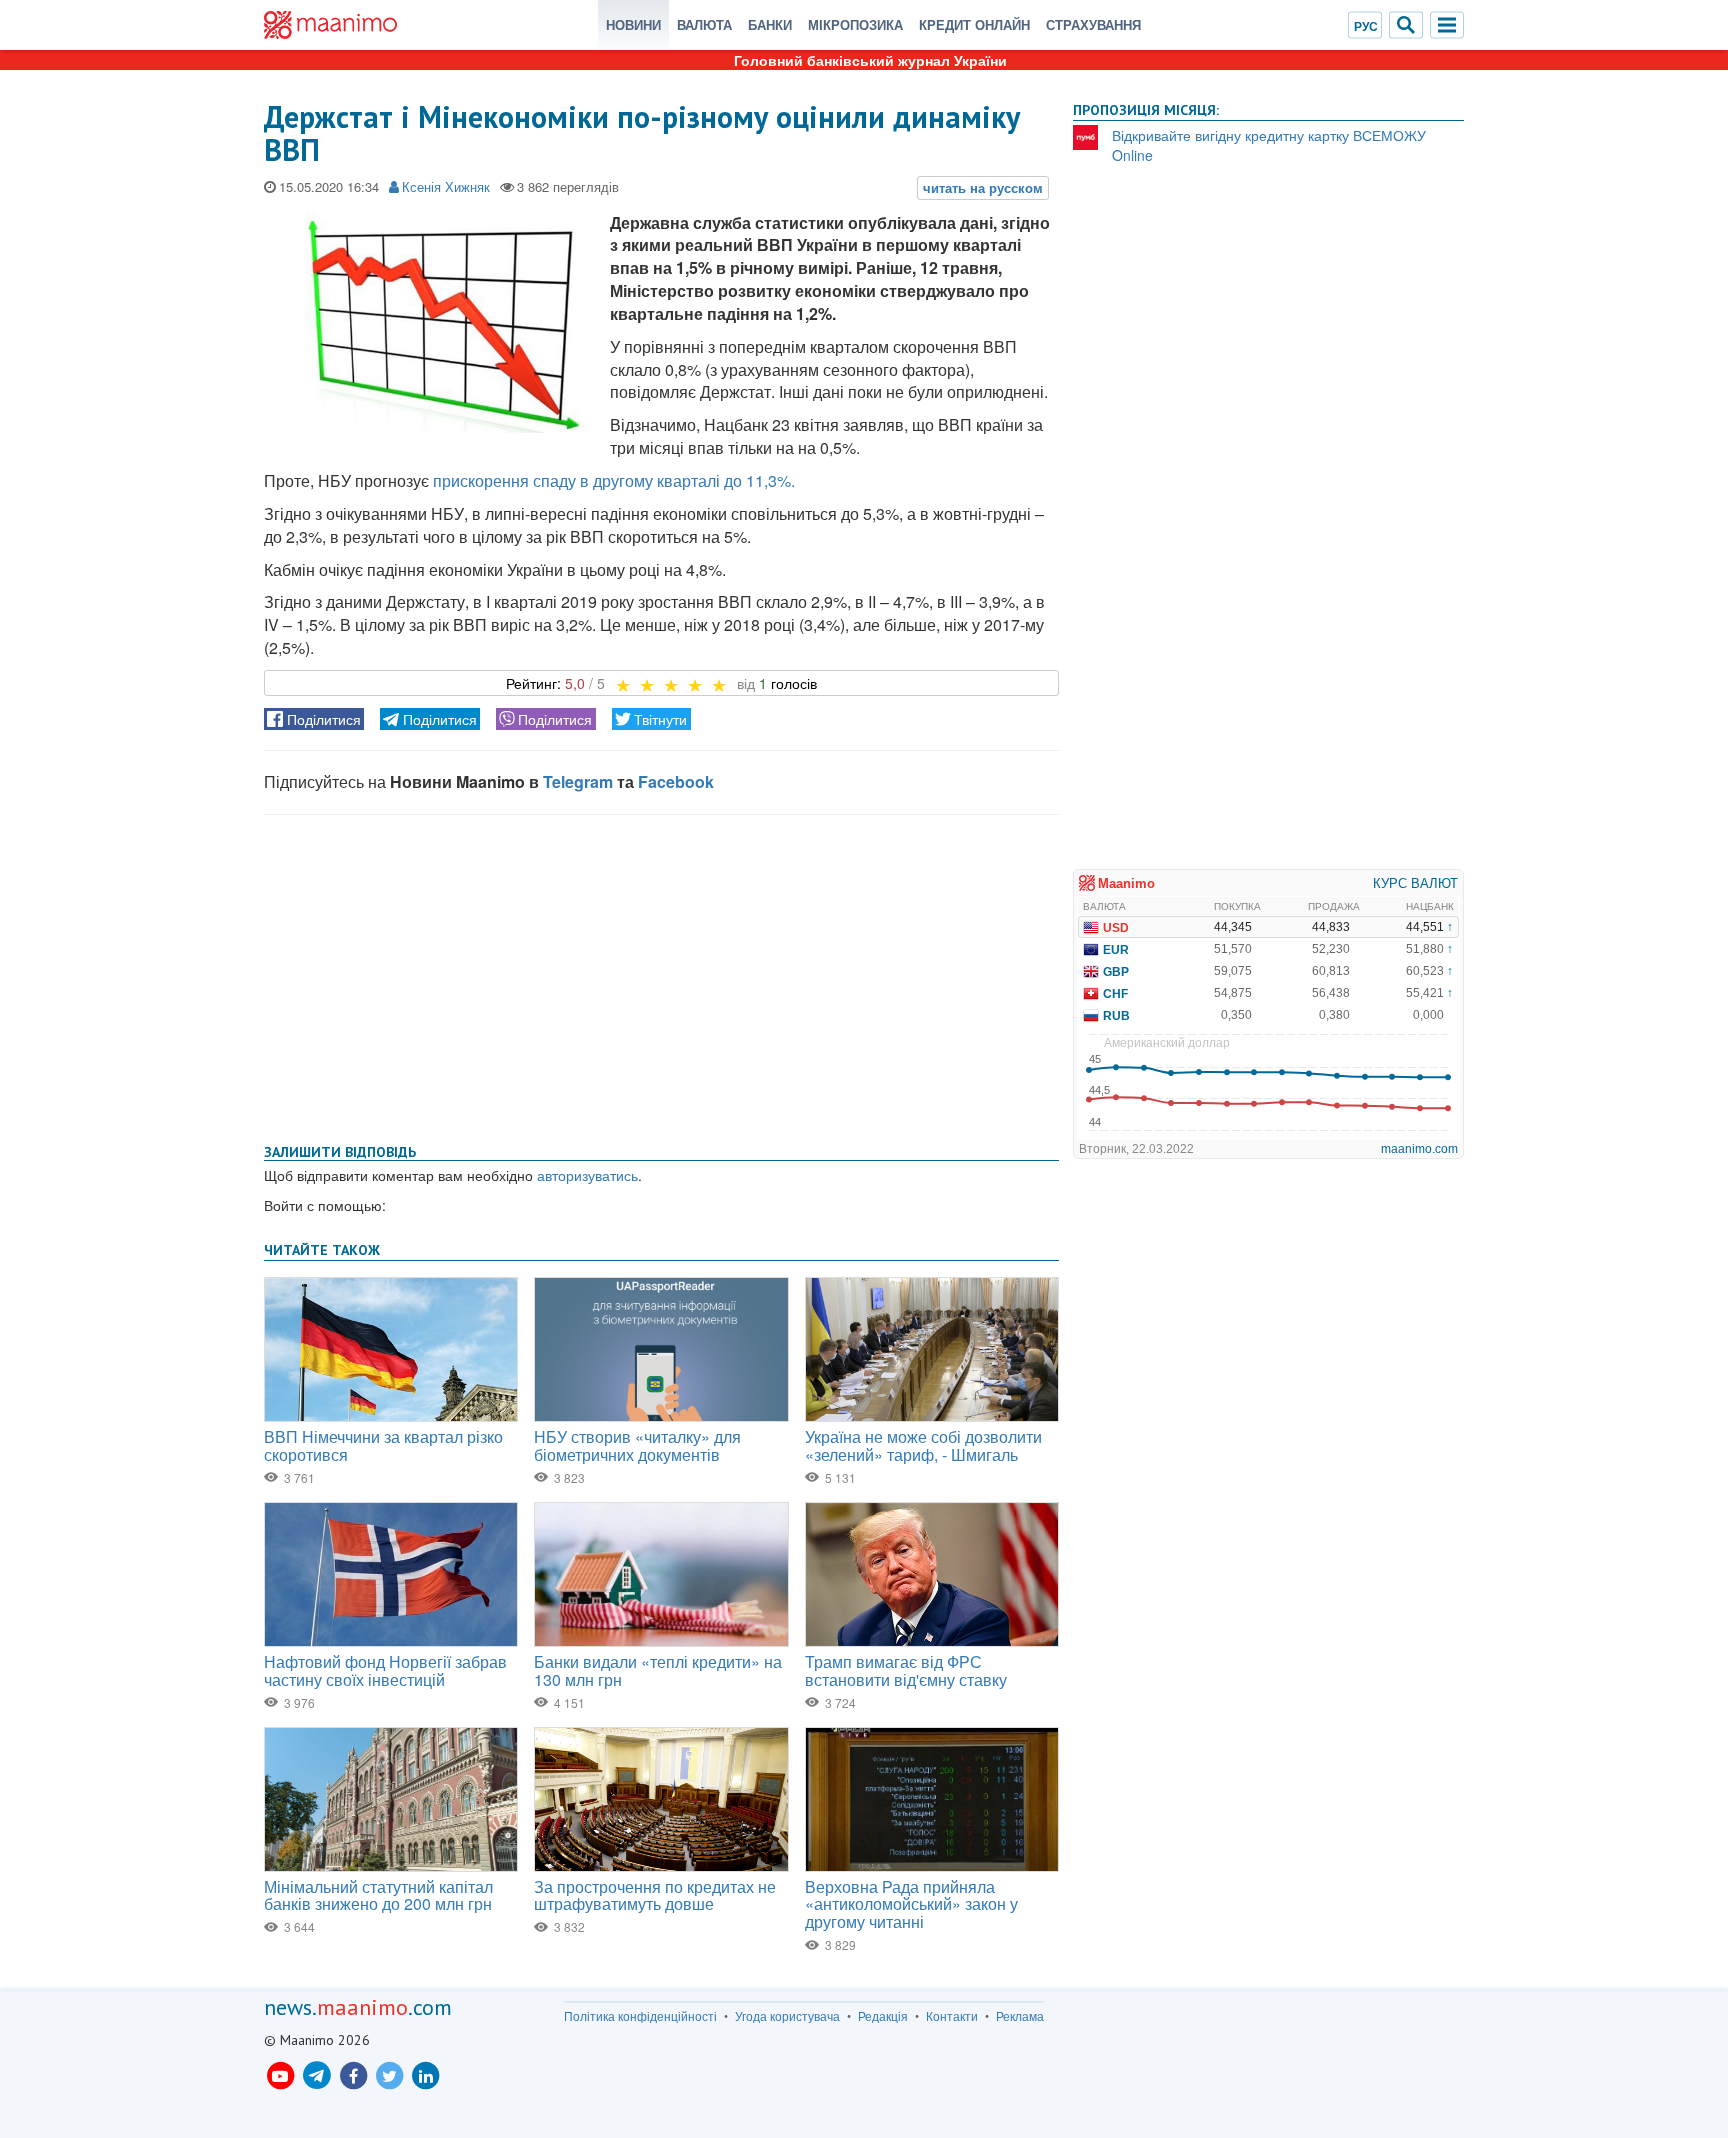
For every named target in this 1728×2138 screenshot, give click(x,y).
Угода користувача (787, 2016)
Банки (770, 24)
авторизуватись (587, 1175)
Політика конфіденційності (640, 2016)
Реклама (1020, 2016)
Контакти (952, 2016)
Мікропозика (855, 24)
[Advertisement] (661, 975)
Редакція (883, 2016)
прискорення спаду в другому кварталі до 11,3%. (614, 480)
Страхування (1093, 24)
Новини (633, 24)
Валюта (704, 24)
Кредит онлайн (974, 24)
